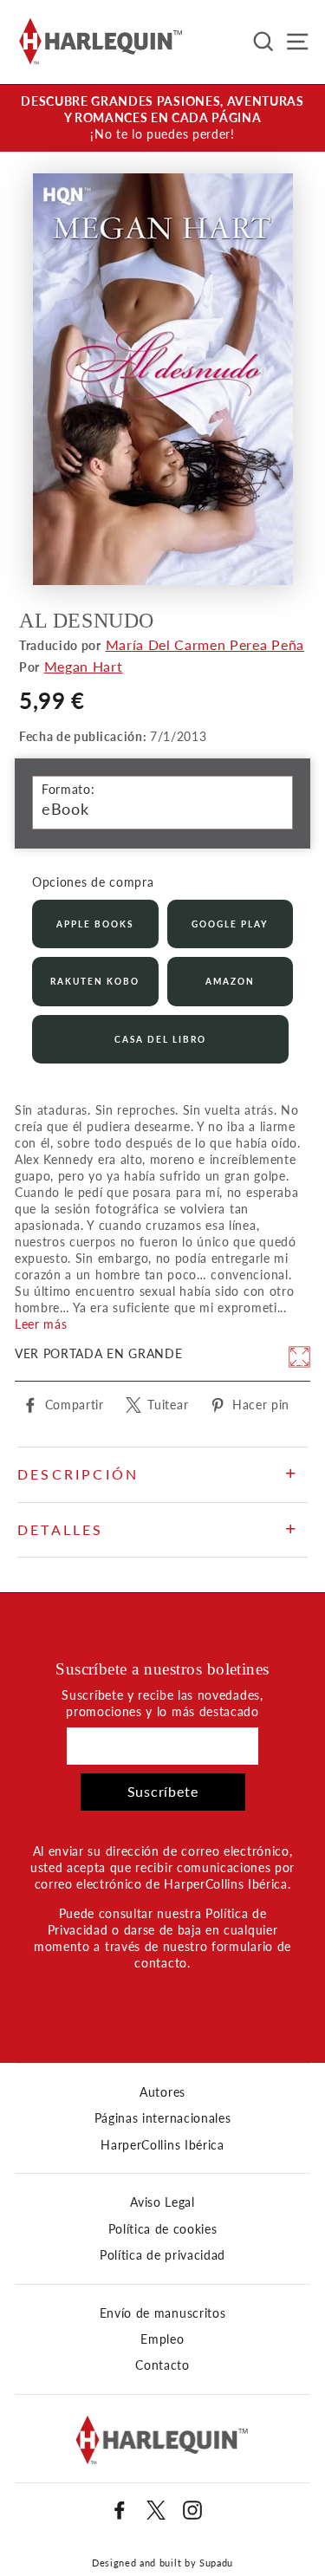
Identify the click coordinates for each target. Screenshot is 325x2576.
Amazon (230, 981)
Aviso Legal (162, 2202)
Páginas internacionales (163, 2118)
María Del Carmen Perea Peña (205, 644)
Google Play (230, 924)
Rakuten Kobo (95, 981)
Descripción (78, 1474)
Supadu (216, 2563)
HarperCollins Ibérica (162, 2145)
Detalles (61, 1529)
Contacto (162, 2365)
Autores (162, 2092)
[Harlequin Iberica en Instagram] (192, 2510)
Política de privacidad (162, 2255)
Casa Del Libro (160, 1039)
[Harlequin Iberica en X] (156, 2510)
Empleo (162, 2339)
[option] (162, 118)
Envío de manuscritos (163, 2313)
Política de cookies (163, 2229)
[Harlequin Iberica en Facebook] (120, 2510)
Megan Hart (84, 666)
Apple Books (95, 924)
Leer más (41, 1324)
